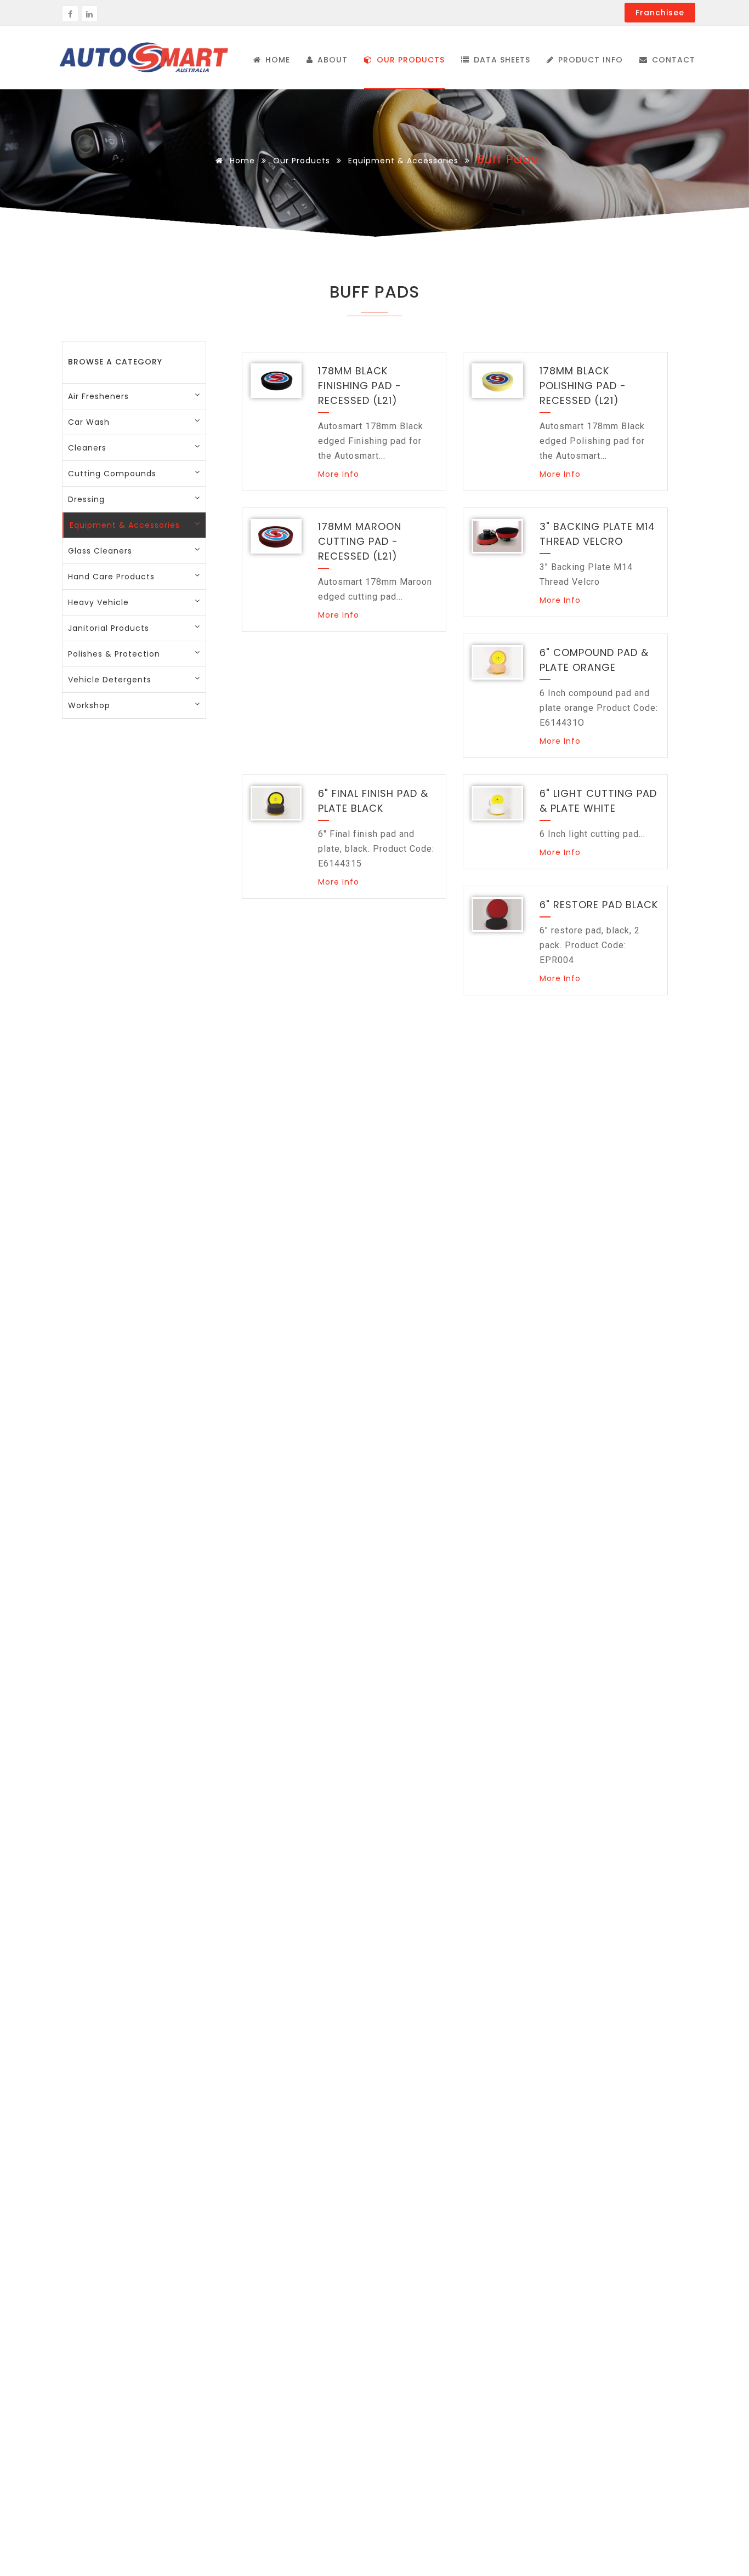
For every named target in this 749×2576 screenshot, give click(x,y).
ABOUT (331, 60)
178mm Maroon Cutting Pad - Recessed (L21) (360, 541)
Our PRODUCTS (409, 60)
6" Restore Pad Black (599, 905)
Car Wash (89, 422)
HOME (276, 60)
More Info (339, 474)
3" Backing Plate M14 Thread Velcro (597, 534)
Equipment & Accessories (403, 161)
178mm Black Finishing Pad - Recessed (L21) (360, 386)
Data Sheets (501, 60)
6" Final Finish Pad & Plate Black (373, 801)
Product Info (589, 60)
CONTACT (672, 60)
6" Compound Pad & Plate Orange (594, 660)
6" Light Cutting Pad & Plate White (598, 801)
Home (241, 161)
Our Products (302, 161)
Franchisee (660, 13)
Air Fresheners (98, 396)
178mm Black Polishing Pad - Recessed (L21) (583, 386)
